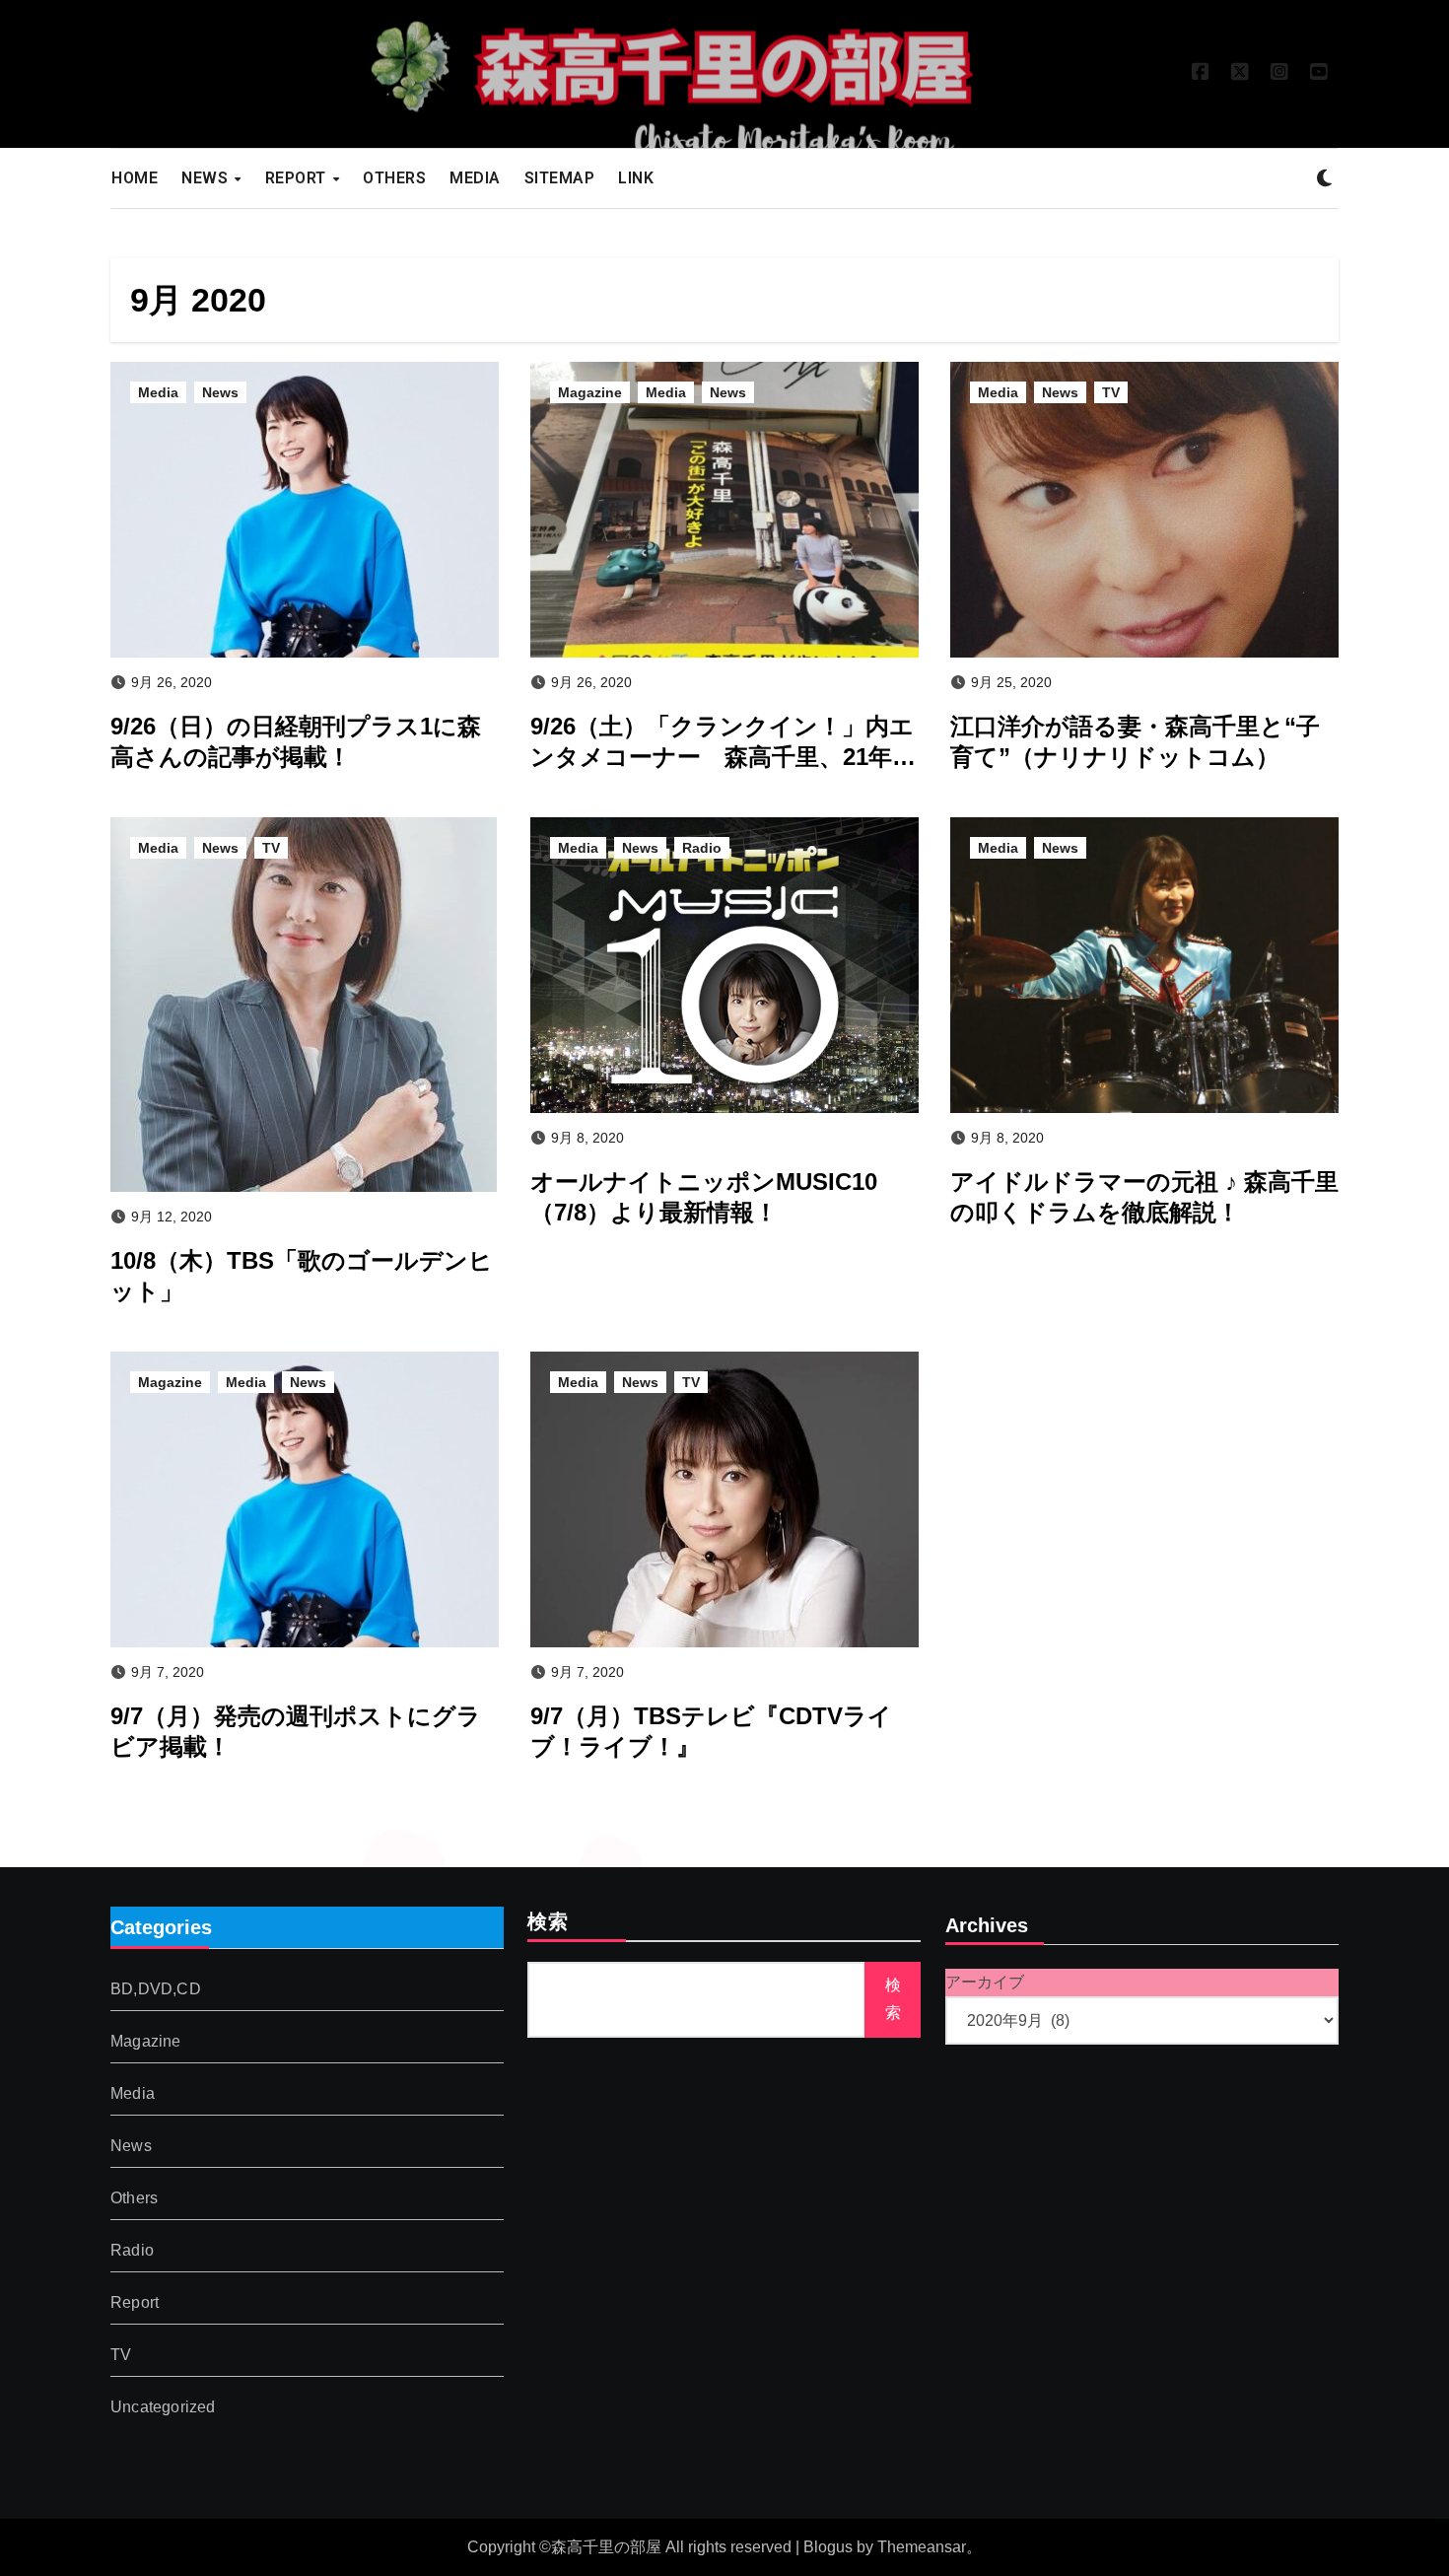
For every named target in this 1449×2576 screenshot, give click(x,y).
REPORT (298, 178)
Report (135, 2302)
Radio (702, 848)
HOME (135, 178)
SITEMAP (560, 178)
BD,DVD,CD (156, 1989)
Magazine (590, 392)
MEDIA (475, 178)
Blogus (828, 2547)
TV (1111, 392)
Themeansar (922, 2547)
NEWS (207, 178)
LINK (636, 178)
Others (134, 2198)
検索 (548, 1923)
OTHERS (394, 178)
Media (158, 392)
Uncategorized (163, 2407)
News (220, 392)
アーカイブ (985, 1982)
